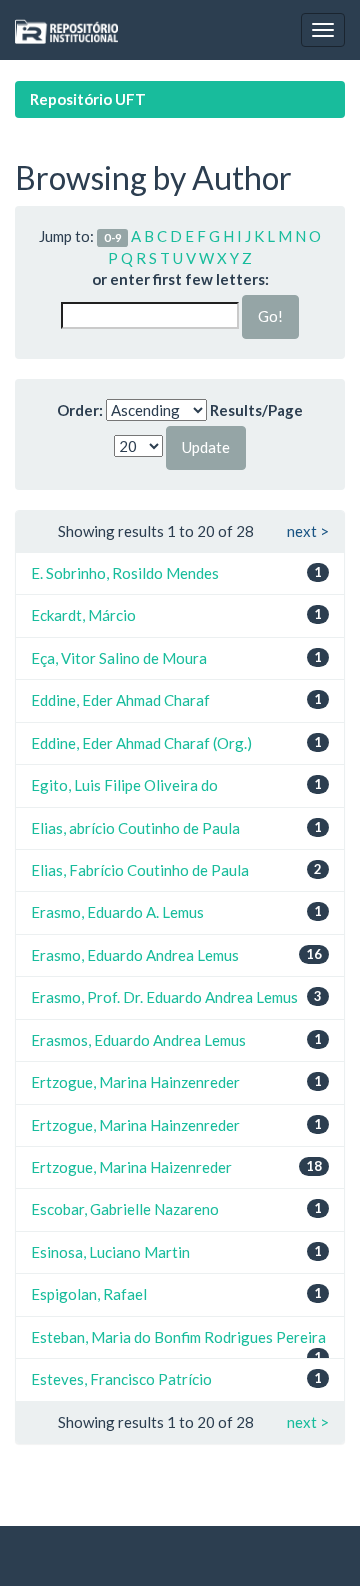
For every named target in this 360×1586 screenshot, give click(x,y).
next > (308, 531)
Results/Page (256, 410)
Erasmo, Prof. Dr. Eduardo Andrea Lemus (164, 997)
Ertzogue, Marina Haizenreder (131, 1167)
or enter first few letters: (180, 279)
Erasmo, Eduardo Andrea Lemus (135, 955)
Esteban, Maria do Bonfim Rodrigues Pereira (178, 1337)
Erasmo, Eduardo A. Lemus (117, 912)
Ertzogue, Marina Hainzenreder (135, 1082)
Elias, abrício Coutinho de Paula (135, 828)
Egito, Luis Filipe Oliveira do (124, 785)
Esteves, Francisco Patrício (121, 1379)
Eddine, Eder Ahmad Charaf (120, 700)
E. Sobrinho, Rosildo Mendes (125, 573)
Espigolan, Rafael (89, 1294)
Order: (80, 410)
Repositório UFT (88, 99)
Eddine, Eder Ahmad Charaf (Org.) (141, 743)
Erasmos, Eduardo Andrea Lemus (138, 1040)
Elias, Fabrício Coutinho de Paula (140, 870)
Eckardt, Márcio (83, 615)
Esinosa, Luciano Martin (110, 1252)
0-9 (113, 237)
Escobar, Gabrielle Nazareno (125, 1209)
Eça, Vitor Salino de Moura (119, 658)
